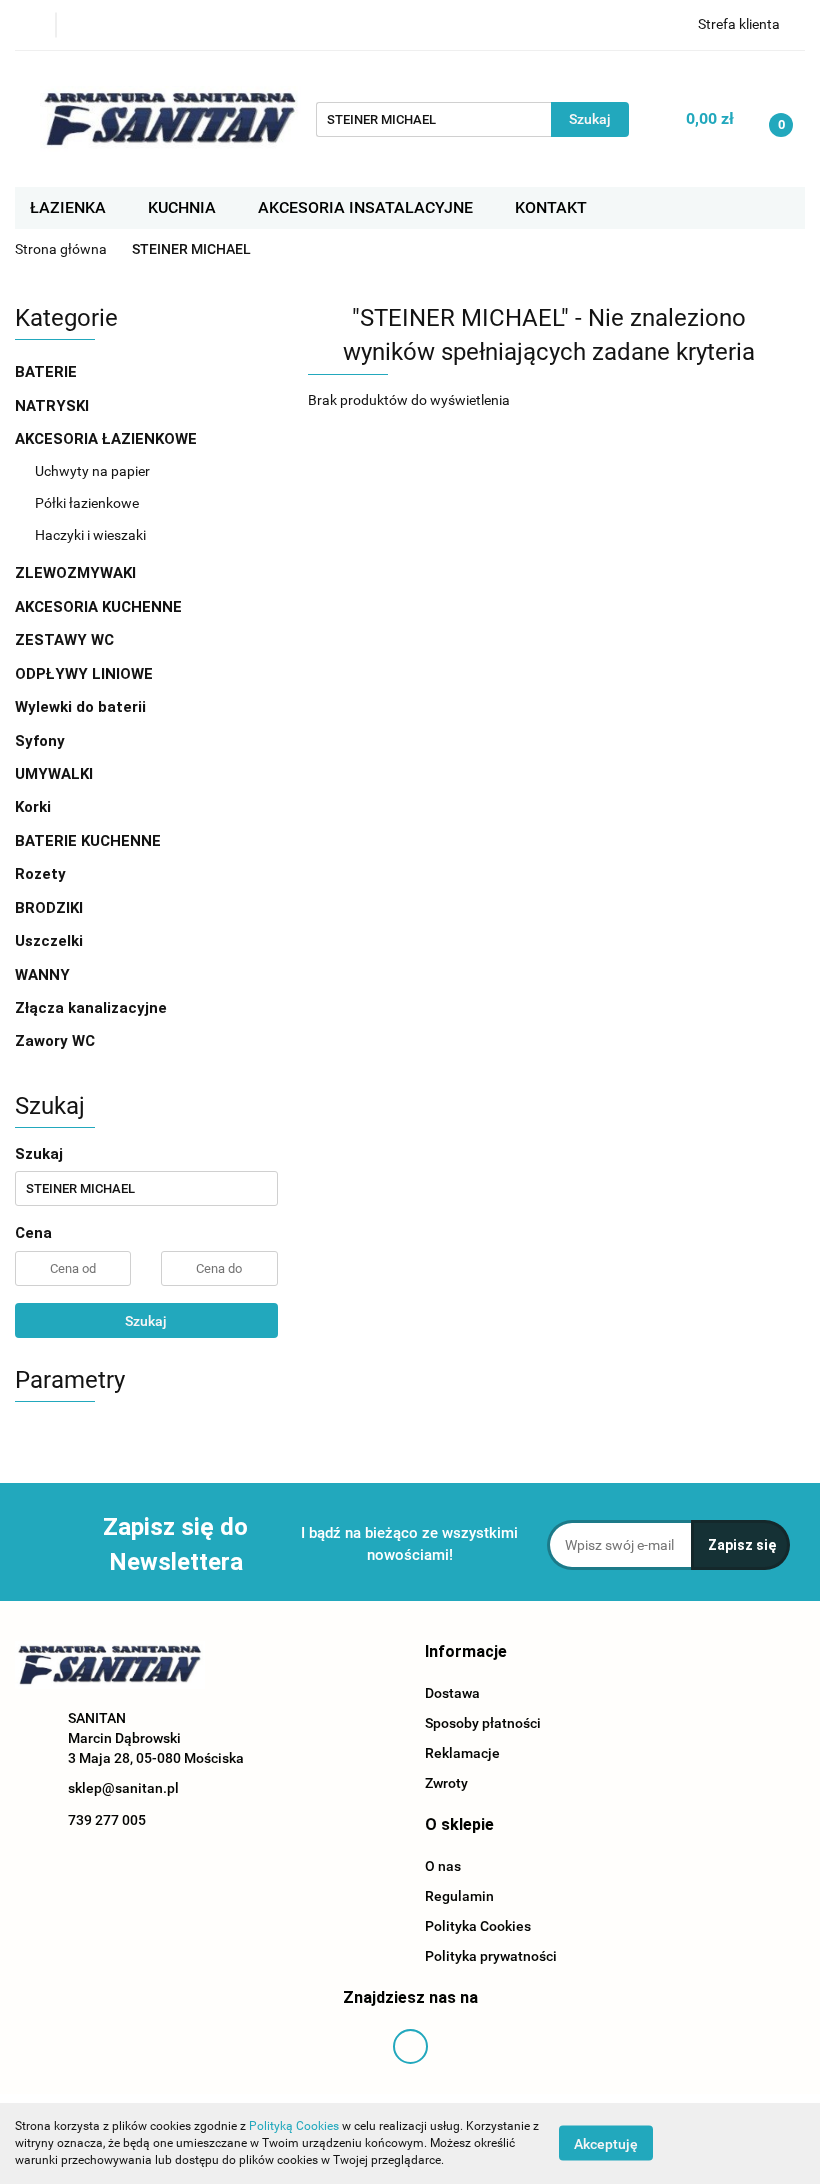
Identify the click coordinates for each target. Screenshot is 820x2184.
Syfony (42, 741)
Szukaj (146, 1321)
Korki (35, 807)
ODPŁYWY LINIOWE (84, 674)
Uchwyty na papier (92, 471)
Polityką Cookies (294, 2126)
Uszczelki (49, 941)
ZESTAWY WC (64, 640)
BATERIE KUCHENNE (90, 841)
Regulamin (459, 1896)
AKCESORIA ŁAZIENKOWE (108, 439)
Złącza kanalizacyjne (91, 1008)
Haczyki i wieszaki (90, 535)
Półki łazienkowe (87, 503)
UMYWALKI (56, 774)
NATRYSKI (54, 406)
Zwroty (446, 1783)
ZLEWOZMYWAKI (77, 573)
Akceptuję (606, 2144)
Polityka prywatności (491, 1956)
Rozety (40, 874)
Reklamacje (462, 1753)
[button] (466, 1652)
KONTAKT (551, 207)
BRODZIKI (51, 908)
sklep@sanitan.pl (123, 1788)
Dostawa (452, 1693)
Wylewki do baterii (80, 707)
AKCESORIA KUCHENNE (100, 607)
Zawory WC (55, 1041)
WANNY (44, 975)
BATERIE (48, 372)
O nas (443, 1866)
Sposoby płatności (483, 1723)
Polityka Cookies (478, 1926)
